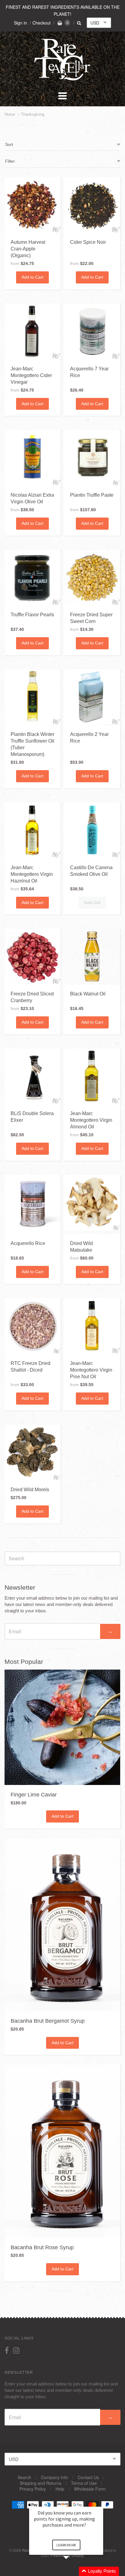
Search (24, 2477)
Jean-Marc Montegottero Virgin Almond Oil (91, 1120)
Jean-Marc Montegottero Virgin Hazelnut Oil (32, 874)
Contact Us (88, 2477)
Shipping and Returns (41, 2483)
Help (60, 2489)
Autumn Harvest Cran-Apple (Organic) (28, 249)
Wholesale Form (90, 2489)
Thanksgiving (33, 114)
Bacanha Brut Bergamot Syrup (48, 2021)
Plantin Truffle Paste (92, 495)
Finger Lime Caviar (34, 1795)
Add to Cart (32, 277)
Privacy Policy (33, 2489)
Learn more (66, 2545)
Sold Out (92, 902)
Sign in (20, 23)
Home (10, 114)
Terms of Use (84, 2483)
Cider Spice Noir (88, 242)
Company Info (54, 2477)
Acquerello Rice (28, 1243)
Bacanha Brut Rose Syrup (42, 2247)
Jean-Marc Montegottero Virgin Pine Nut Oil (91, 1370)
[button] (73, 2571)
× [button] (100, 2503)
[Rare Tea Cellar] (62, 80)
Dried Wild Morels (30, 1490)
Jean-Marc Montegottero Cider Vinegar (31, 375)
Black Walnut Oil (88, 994)
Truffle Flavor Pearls (32, 615)
